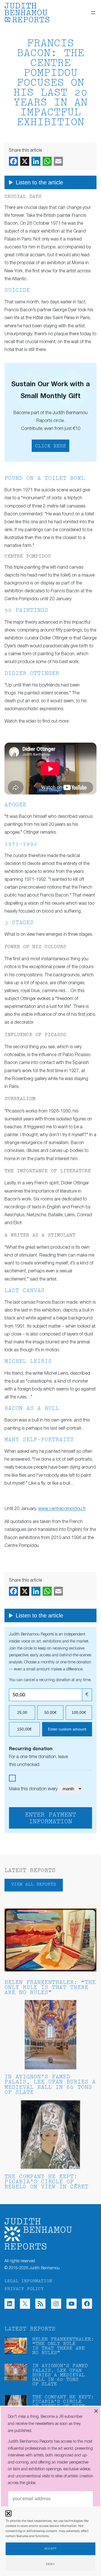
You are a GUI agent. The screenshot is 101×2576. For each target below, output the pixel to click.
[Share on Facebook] (13, 161)
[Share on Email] (58, 161)
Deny (50, 2564)
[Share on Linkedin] (36, 161)
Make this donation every (34, 1789)
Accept (50, 2549)
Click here (50, 446)
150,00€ (24, 1729)
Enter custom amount (67, 1729)
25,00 (22, 1712)
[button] (8, 2513)
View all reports (34, 1885)
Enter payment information (50, 1818)
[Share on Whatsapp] (47, 161)
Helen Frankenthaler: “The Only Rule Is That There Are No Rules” (50, 1988)
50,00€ (50, 1712)
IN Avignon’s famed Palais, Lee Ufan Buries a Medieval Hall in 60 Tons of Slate (50, 2085)
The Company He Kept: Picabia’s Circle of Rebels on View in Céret (46, 2182)
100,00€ (79, 1712)
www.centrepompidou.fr (62, 1509)
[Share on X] (25, 161)
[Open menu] (93, 13)
